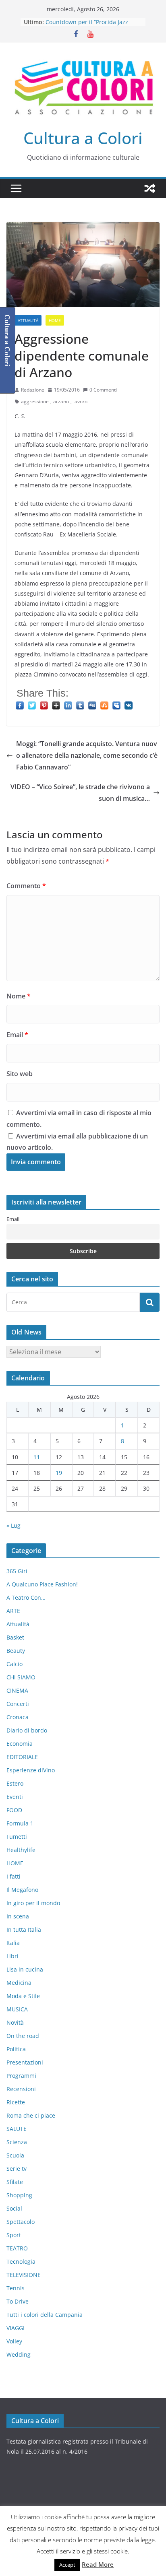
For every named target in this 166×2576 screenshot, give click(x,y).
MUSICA (17, 2009)
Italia (13, 1943)
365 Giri (17, 1571)
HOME (55, 320)
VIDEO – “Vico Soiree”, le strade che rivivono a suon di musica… (80, 793)
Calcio (15, 1664)
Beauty (16, 1651)
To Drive (18, 2301)
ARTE (13, 1611)
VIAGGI (16, 2328)
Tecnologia (21, 2261)
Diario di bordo (27, 1730)
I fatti (13, 1876)
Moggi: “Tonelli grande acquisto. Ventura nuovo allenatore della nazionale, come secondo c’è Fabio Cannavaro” (87, 755)
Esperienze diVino (31, 1770)
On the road (23, 2036)
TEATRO (17, 2248)
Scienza (17, 2142)
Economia (20, 1744)
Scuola (15, 2155)
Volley (14, 2341)
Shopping (19, 2195)
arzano (61, 401)
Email (17, 1035)
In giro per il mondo (33, 1903)
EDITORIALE (22, 1757)
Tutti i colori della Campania (45, 2315)
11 (37, 1457)
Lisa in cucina (25, 1969)
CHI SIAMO (21, 1677)
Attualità (28, 320)
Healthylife (21, 1850)
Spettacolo (21, 2222)
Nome (19, 996)
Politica (16, 2049)
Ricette (16, 2102)
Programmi (21, 2076)
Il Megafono (22, 1890)
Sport (14, 2235)
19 (59, 1473)
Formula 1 (20, 1823)
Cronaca (18, 1717)
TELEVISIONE (24, 2275)
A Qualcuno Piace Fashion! (42, 1584)
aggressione (35, 401)
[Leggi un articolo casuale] (150, 188)
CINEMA (17, 1690)
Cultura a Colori (83, 138)
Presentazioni (25, 2062)
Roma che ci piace (31, 2115)
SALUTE (17, 2129)
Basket (15, 1637)
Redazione (33, 390)
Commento (26, 886)
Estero (15, 1783)
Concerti (18, 1704)
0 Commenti (103, 390)
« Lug (13, 1525)
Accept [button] (67, 2565)
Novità (15, 2022)
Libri (12, 1956)
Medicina (19, 1983)
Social (14, 2208)
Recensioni (21, 2089)
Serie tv (17, 2169)
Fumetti (17, 1837)
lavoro (80, 401)
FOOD (14, 1810)
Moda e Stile (23, 1996)
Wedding (19, 2354)
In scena (18, 1916)
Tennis (16, 2288)
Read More (98, 2564)
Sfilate (15, 2182)
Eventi (15, 1797)
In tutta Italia (24, 1929)
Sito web (20, 1074)
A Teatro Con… (26, 1597)
